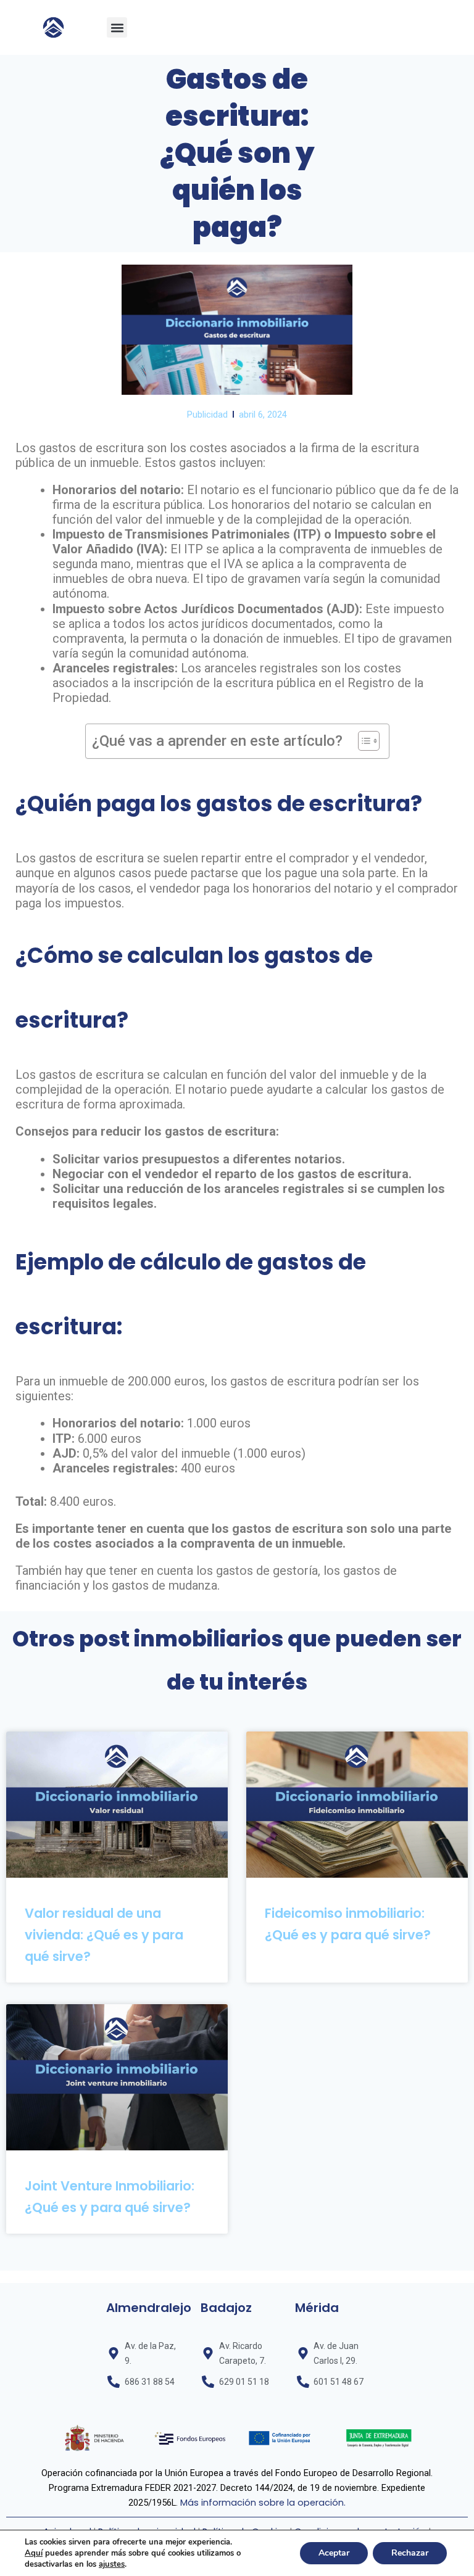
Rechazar (410, 2553)
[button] (117, 27)
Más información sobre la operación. (263, 2503)
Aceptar (334, 2553)
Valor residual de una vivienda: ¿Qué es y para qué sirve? (104, 1935)
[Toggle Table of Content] (363, 741)
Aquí (34, 2553)
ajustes (112, 2564)
